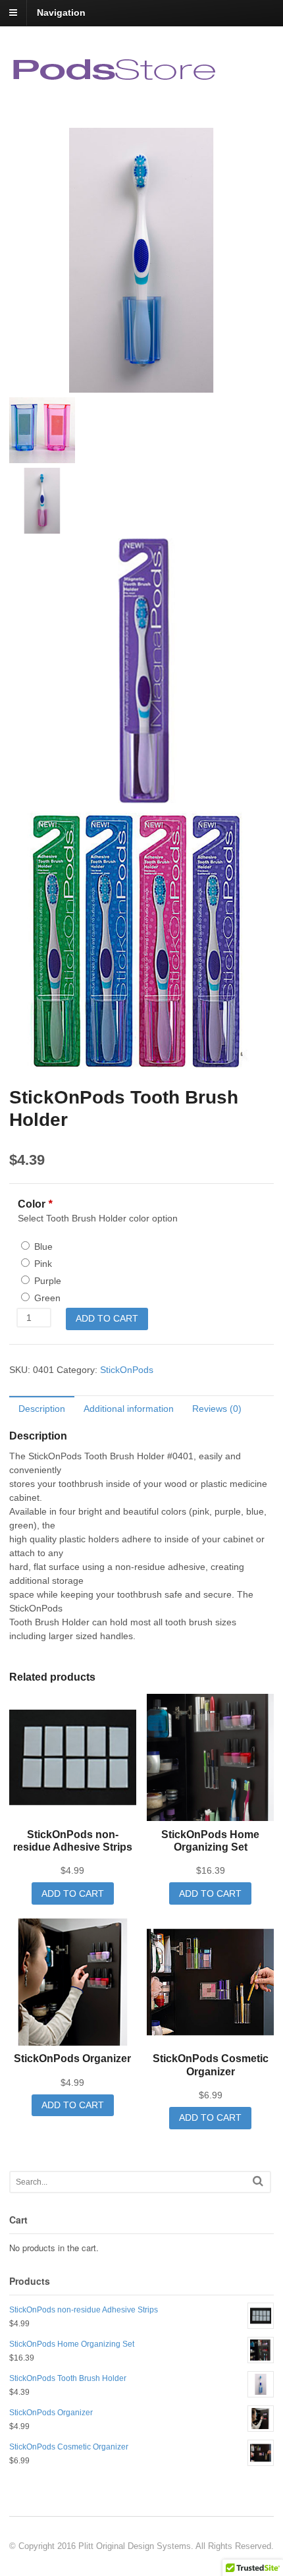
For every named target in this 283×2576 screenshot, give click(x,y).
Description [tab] (42, 1409)
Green (47, 1298)
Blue (43, 1246)
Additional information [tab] (129, 1409)
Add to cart (107, 1318)
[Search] (258, 2181)
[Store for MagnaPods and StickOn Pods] (116, 80)
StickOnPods (127, 1370)
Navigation (61, 13)
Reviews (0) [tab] (217, 1409)
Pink (43, 1264)
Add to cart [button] (73, 1893)
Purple (48, 1281)
